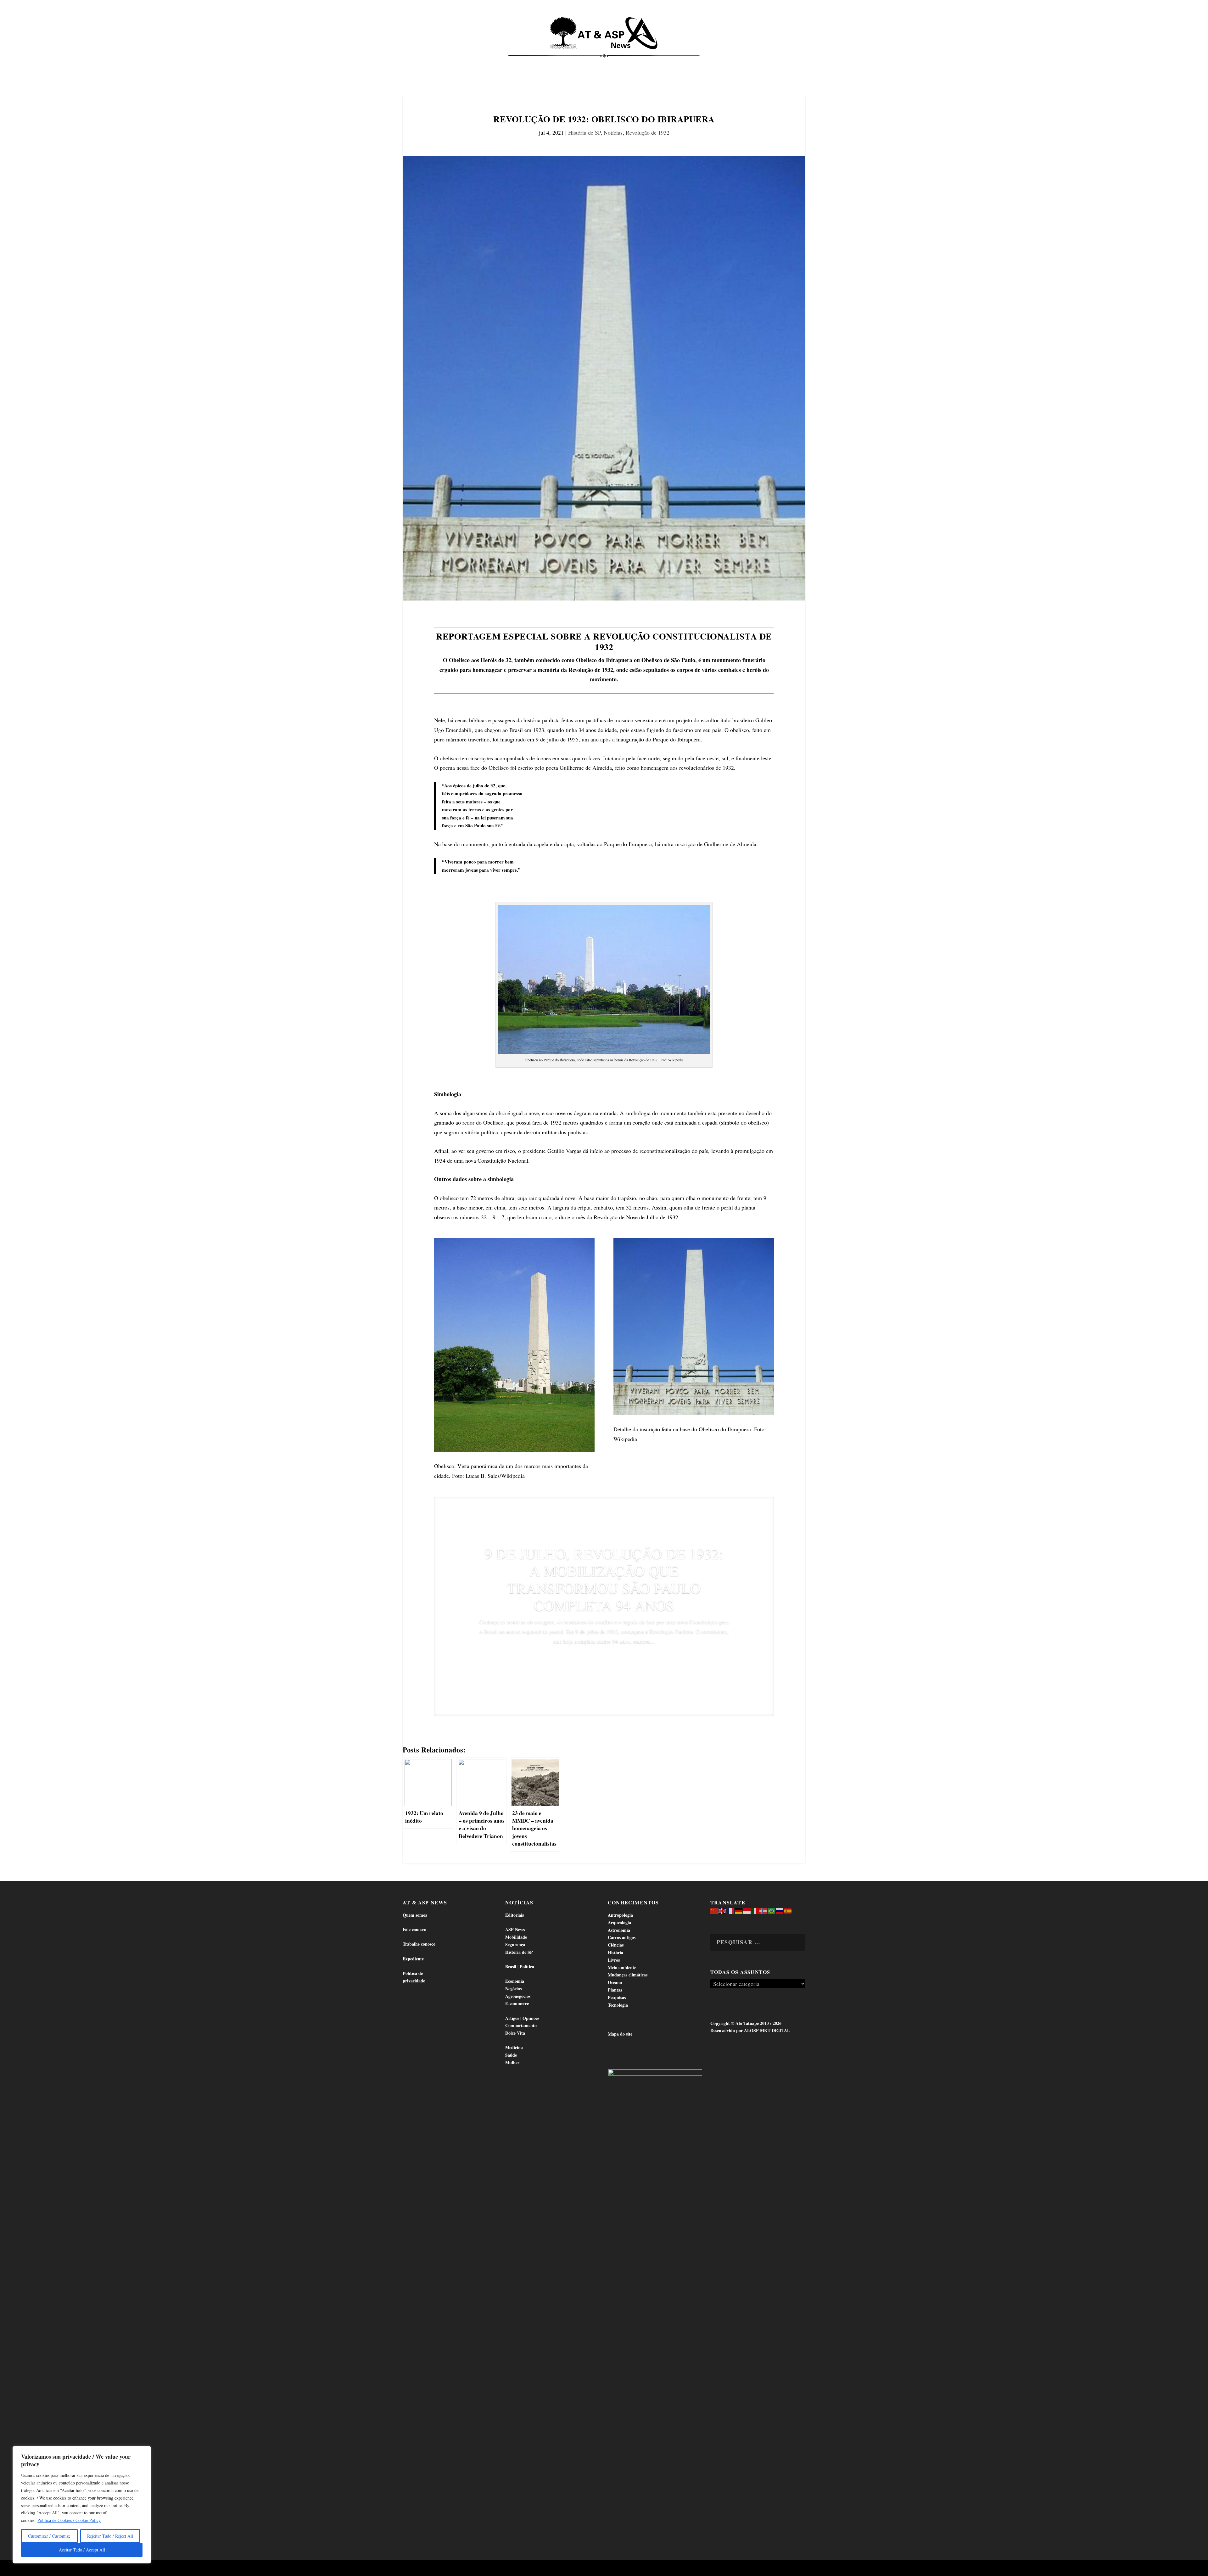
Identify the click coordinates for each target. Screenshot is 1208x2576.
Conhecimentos (643, 63)
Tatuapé (772, 63)
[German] (739, 1910)
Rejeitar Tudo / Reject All (110, 2536)
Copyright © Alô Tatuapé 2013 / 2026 (746, 2023)
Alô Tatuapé (443, 2569)
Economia (548, 63)
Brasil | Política (507, 63)
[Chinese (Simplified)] (714, 1910)
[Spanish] (788, 1910)
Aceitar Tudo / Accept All (82, 2550)
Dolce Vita (740, 63)
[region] (82, 2505)
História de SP (584, 132)
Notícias (432, 63)
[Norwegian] (763, 1910)
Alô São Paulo (496, 2569)
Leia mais (604, 1660)
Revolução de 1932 (648, 132)
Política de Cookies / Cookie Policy (69, 2520)
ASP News (462, 63)
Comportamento (595, 63)
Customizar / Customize (49, 2536)
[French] (731, 1910)
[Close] (144, 2451)
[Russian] (780, 1910)
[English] (723, 1910)
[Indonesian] (747, 1910)
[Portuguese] (772, 1910)
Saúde (710, 63)
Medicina (682, 63)
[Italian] (755, 1910)
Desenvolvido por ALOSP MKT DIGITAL (750, 2030)
